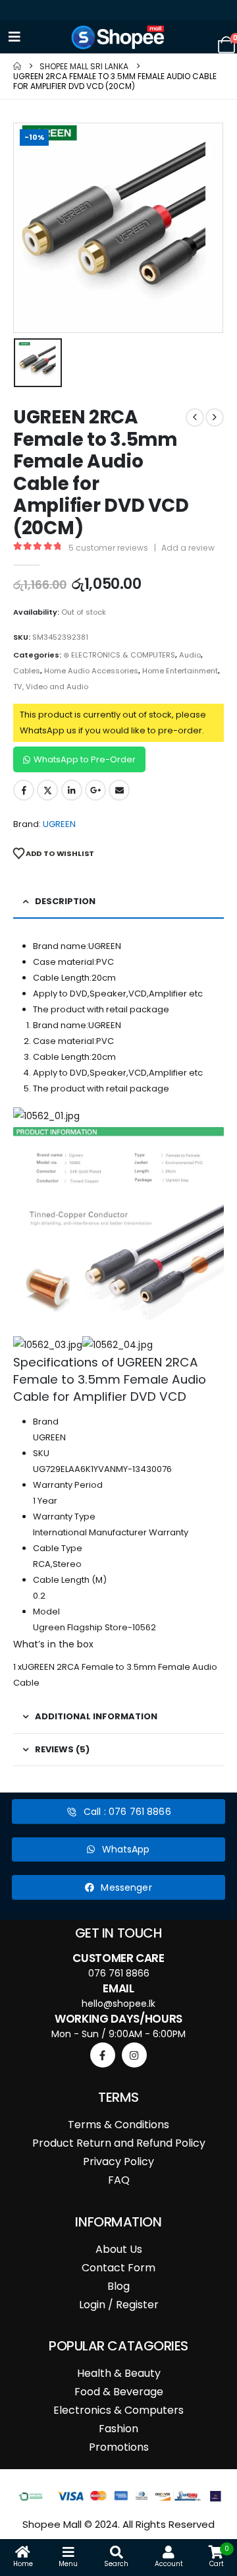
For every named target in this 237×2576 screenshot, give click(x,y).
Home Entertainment (180, 671)
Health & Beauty (119, 2373)
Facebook (24, 790)
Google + (95, 790)
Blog (118, 2286)
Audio (190, 655)
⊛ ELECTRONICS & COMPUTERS (119, 655)
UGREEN (59, 824)
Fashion (118, 2429)
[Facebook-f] (103, 2055)
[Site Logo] (118, 37)
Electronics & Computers (118, 2410)
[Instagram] (134, 2055)
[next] (215, 417)
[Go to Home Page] (17, 66)
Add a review (188, 548)
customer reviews (108, 548)
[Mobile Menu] (14, 37)
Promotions (119, 2447)
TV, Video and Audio (51, 687)
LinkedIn (72, 790)
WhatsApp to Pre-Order (85, 759)
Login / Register (119, 2305)
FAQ (119, 2180)
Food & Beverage (119, 2392)
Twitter (47, 790)
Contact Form (118, 2268)
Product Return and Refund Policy (119, 2143)
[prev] (195, 417)
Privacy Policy (118, 2162)
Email (119, 790)
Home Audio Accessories (91, 671)
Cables (27, 671)
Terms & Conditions (118, 2125)
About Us (119, 2249)
